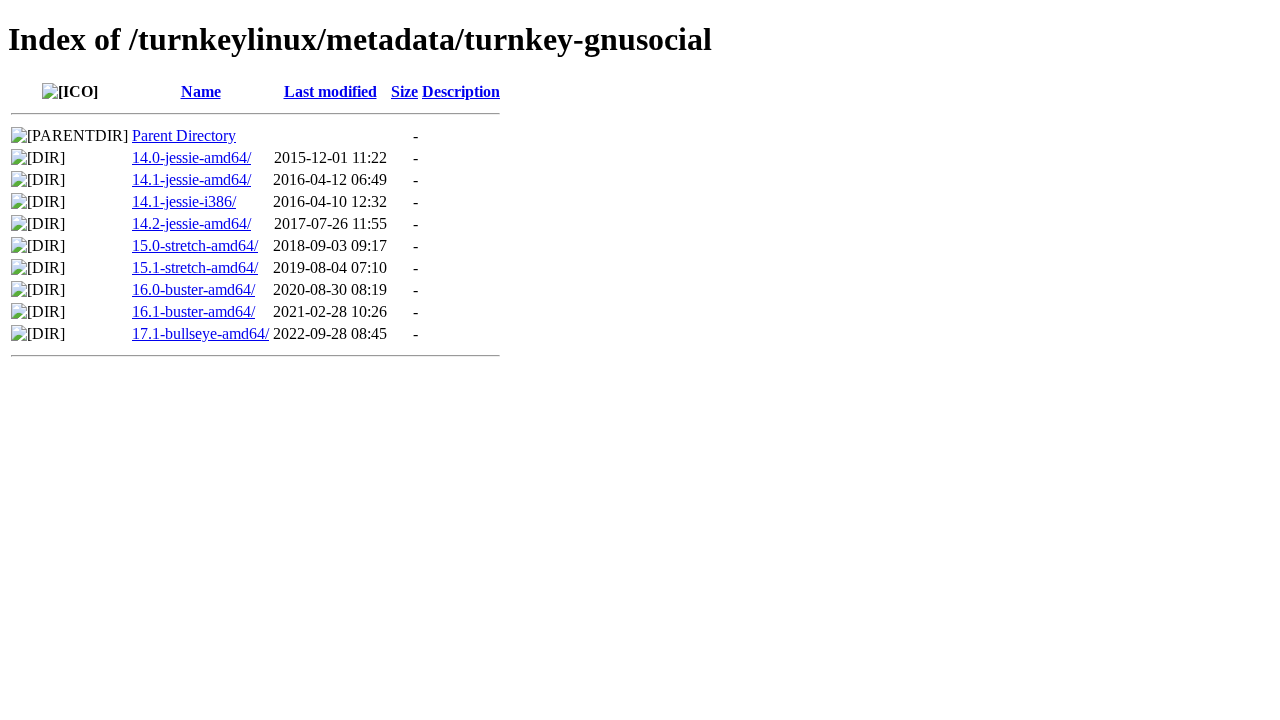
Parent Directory (184, 135)
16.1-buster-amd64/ (193, 311)
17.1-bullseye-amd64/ (200, 333)
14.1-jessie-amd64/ (191, 179)
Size (404, 91)
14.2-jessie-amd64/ (191, 223)
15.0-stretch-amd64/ (195, 245)
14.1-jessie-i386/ (184, 201)
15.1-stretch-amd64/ (195, 267)
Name (201, 91)
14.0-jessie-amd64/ (191, 157)
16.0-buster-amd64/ (193, 289)
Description (461, 91)
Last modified (330, 91)
